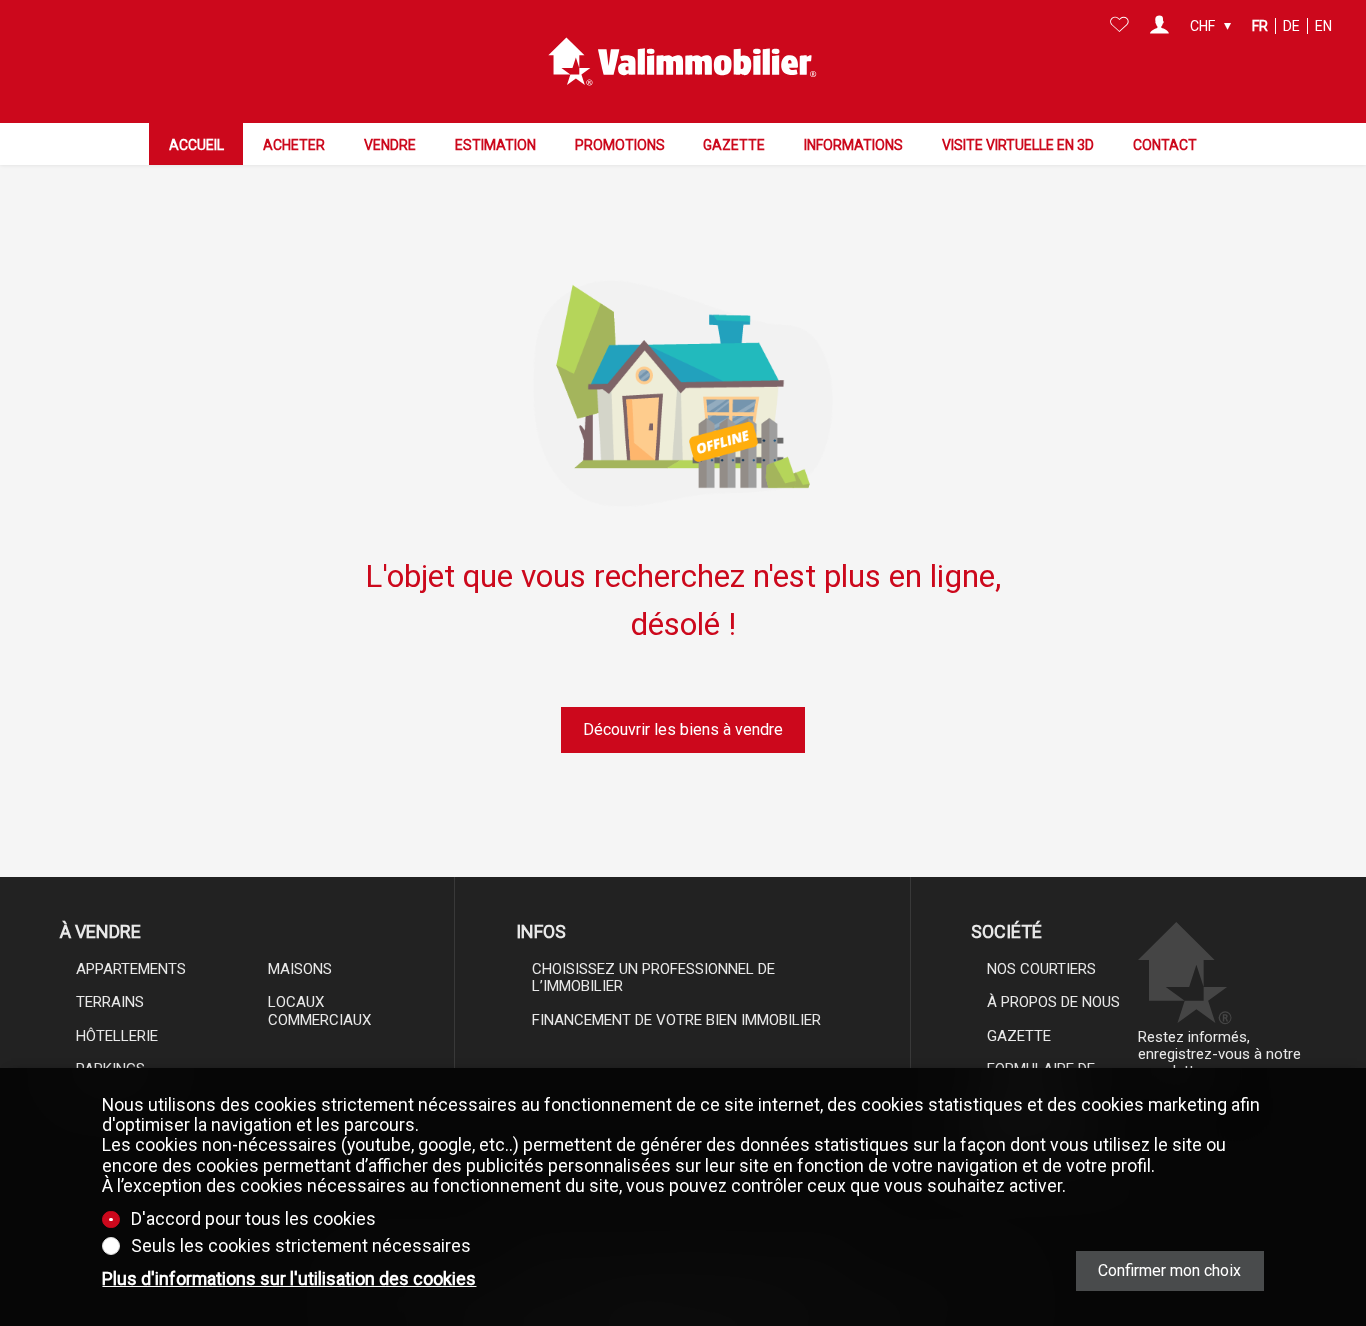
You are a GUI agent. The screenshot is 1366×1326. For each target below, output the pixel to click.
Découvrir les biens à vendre (683, 729)
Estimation (495, 145)
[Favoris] (1119, 26)
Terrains (110, 1002)
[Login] (1159, 26)
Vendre (390, 145)
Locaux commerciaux (319, 1010)
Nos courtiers (1041, 969)
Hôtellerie (117, 1036)
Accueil (196, 145)
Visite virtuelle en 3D (1018, 145)
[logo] (683, 62)
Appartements (131, 969)
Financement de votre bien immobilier (676, 1020)
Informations (853, 145)
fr (1260, 26)
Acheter (294, 145)
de (1291, 26)
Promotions (620, 145)
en (1323, 26)
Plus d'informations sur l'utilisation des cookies (289, 1279)
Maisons (300, 969)
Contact (1165, 145)
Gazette (734, 145)
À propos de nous (1053, 1002)
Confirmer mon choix (1169, 1270)
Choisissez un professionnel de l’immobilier (653, 977)
